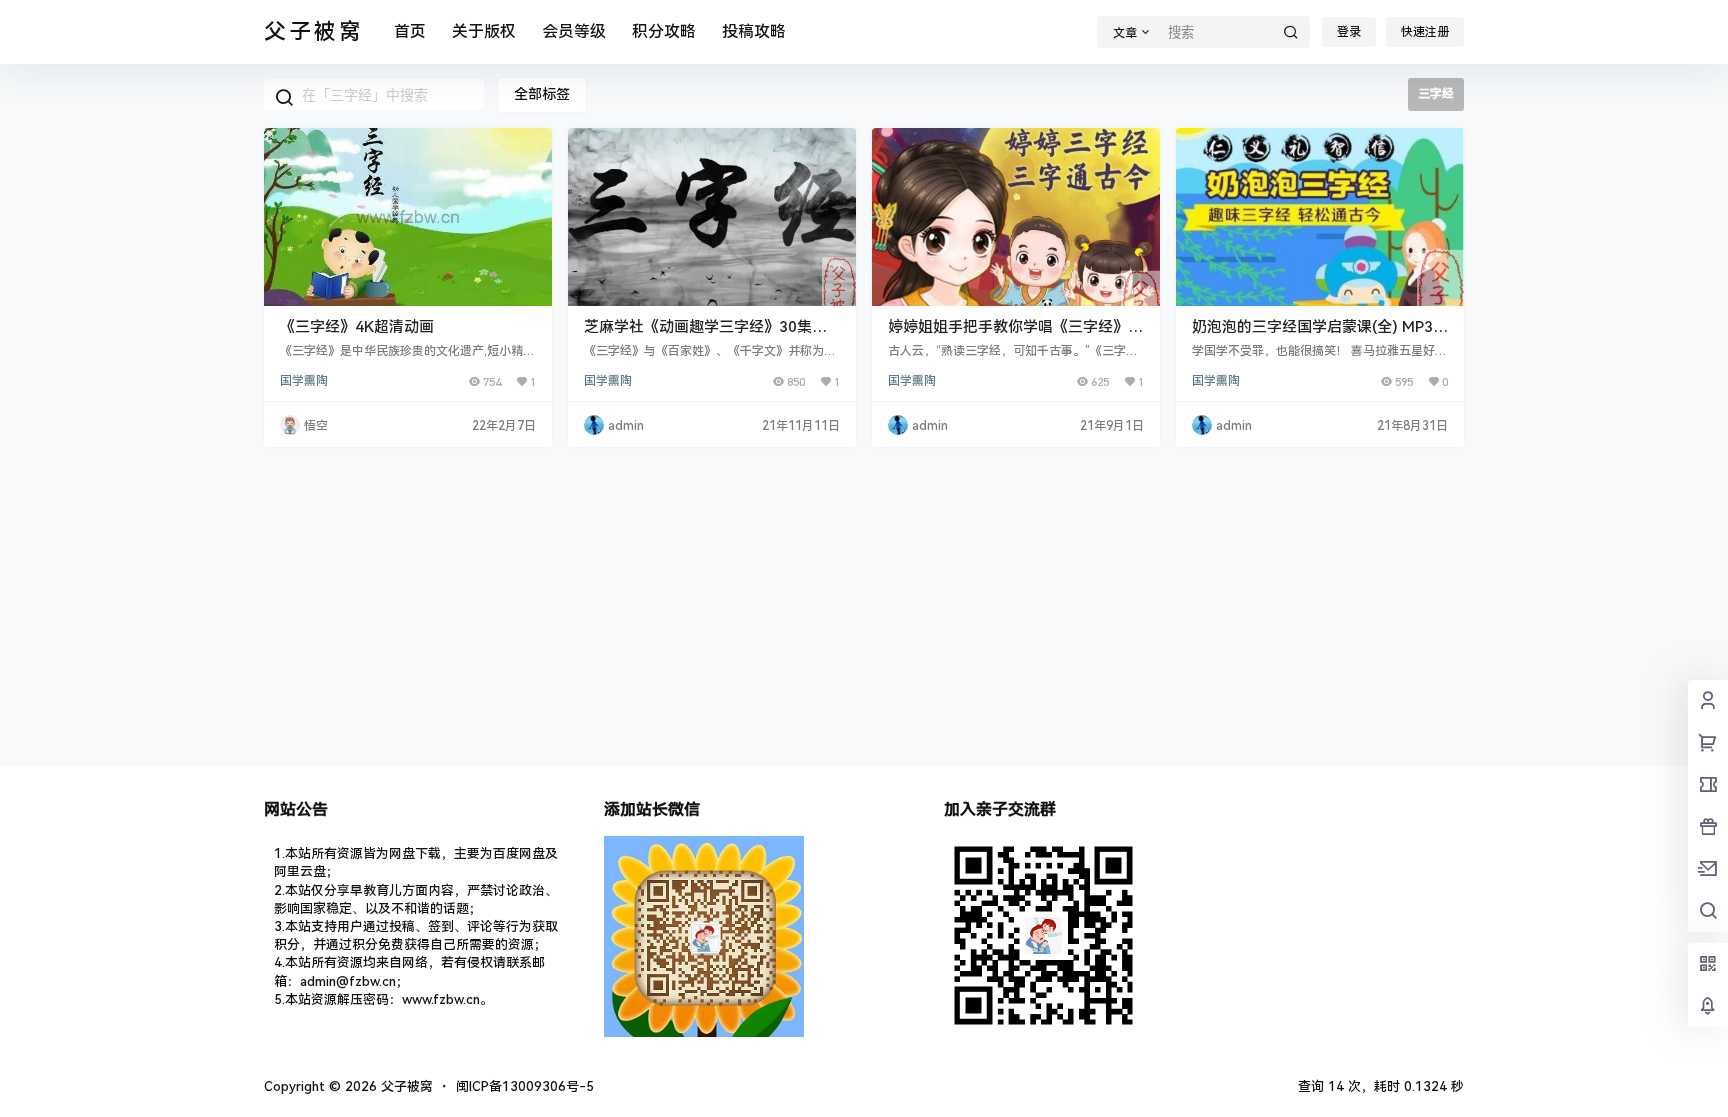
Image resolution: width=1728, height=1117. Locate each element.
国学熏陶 (304, 381)
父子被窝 (405, 1086)
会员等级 (574, 31)
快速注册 (1425, 32)
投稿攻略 (754, 31)
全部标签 (542, 94)
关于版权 (484, 31)
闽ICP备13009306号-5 (525, 1086)
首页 (410, 31)
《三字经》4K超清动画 (357, 327)
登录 (1349, 32)
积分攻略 (664, 31)
